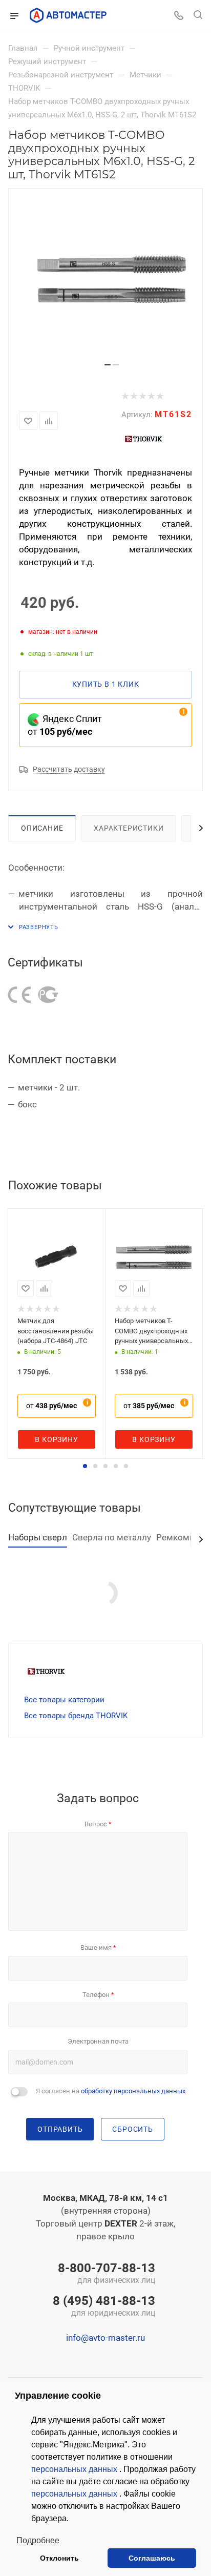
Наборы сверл (38, 1537)
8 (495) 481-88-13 (104, 2307)
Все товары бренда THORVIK (76, 1716)
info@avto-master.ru (105, 2338)
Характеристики (129, 828)
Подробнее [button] (38, 2540)
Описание (42, 828)
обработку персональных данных (133, 2091)
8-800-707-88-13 (107, 2274)
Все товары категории (64, 1700)
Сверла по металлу (112, 1537)
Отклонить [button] (59, 2558)
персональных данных (75, 2469)
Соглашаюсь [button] (152, 2558)
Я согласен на (111, 2091)
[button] (85, 1466)
